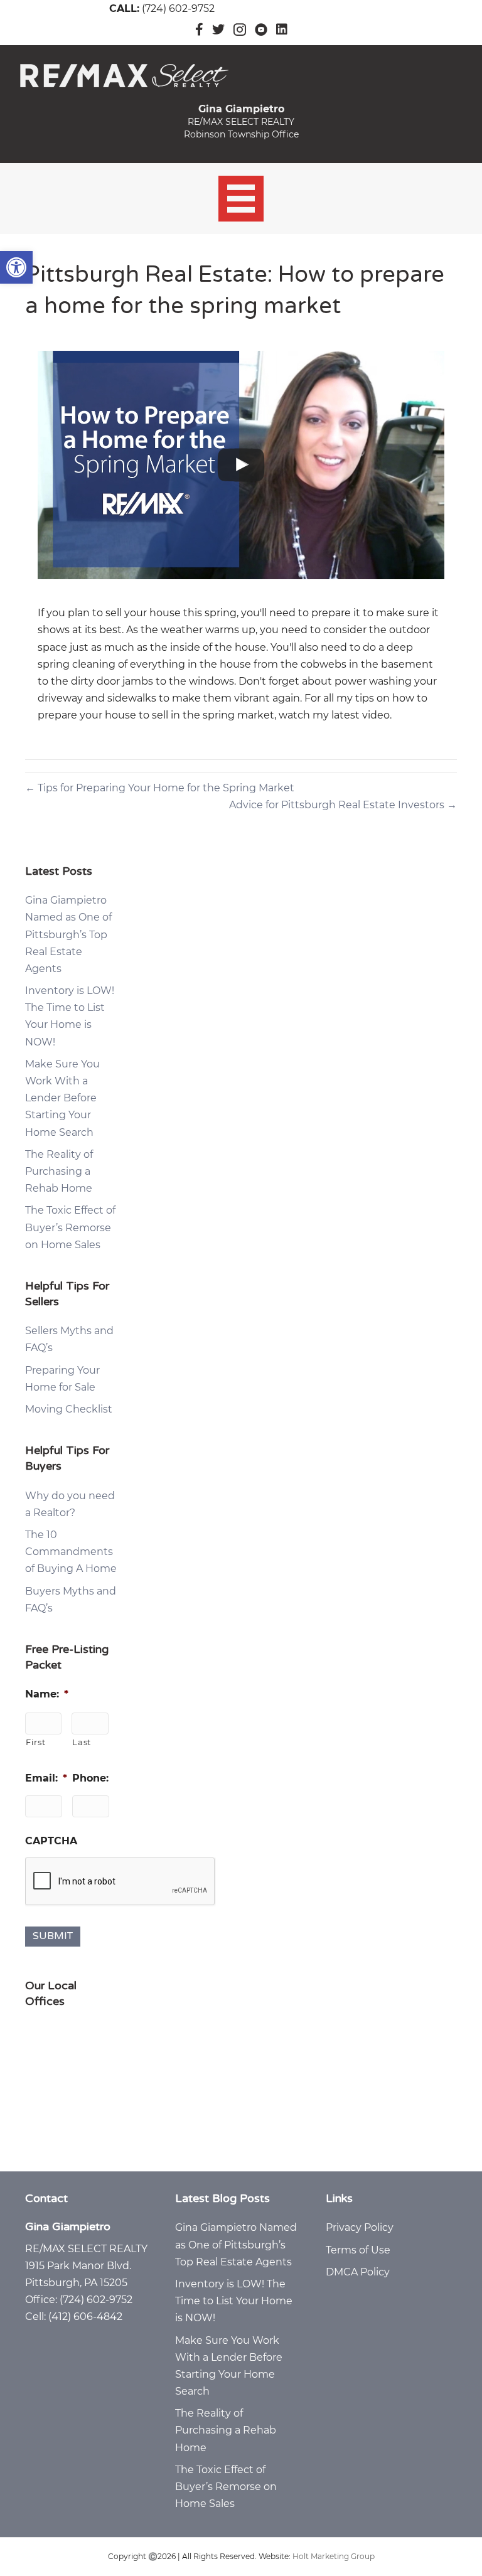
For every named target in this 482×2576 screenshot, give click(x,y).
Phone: (90, 1778)
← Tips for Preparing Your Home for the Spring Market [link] (160, 788)
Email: (46, 1778)
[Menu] (241, 199)
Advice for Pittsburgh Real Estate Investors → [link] (343, 805)
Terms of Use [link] (358, 2250)
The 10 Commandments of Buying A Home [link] (71, 1552)
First (35, 1742)
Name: (47, 1694)
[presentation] (120, 1882)
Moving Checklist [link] (69, 1409)
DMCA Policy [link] (358, 2272)
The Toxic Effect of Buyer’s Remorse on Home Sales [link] (70, 1227)
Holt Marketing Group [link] (334, 2556)
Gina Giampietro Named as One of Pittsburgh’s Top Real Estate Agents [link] (68, 934)
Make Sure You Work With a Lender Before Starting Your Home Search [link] (62, 1098)
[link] (16, 267)
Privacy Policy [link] (360, 2227)
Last (82, 1742)
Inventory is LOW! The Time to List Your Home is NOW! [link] (234, 2301)
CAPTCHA (51, 1841)
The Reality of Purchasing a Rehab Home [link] (59, 1171)
